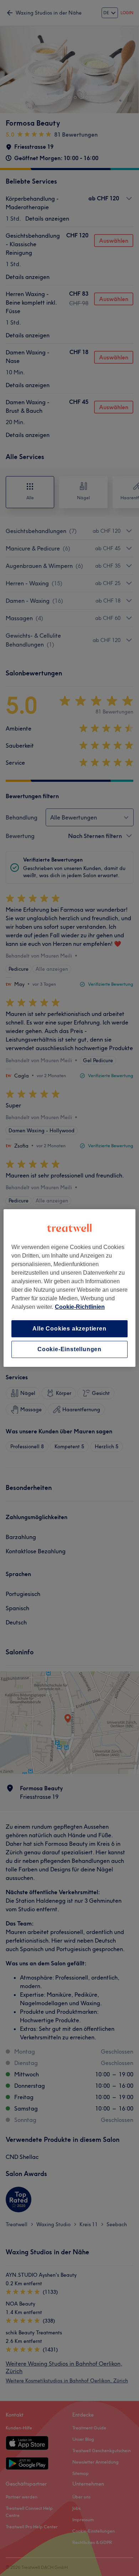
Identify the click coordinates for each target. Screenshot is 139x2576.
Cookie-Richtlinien (80, 1307)
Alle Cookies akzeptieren (69, 1329)
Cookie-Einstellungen (69, 1349)
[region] (70, 1288)
